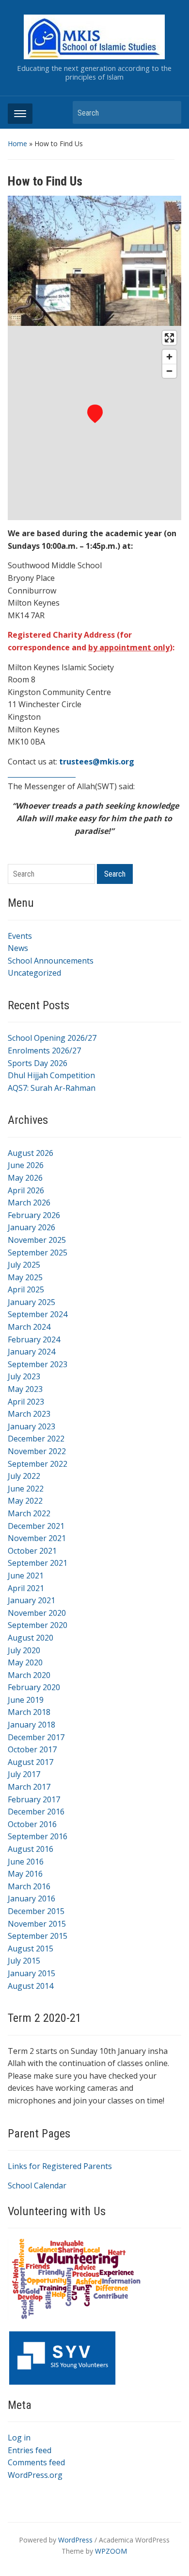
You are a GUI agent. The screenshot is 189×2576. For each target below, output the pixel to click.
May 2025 (25, 1277)
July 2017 (24, 1774)
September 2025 (38, 1253)
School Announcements (51, 961)
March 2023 (29, 1414)
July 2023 (24, 1376)
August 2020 (31, 1638)
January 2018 (31, 1725)
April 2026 (26, 1190)
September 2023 (38, 1364)
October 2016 (32, 1824)
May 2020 (25, 1662)
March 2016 (29, 1886)
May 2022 (25, 1501)
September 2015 (38, 1936)
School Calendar (37, 2186)
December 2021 (36, 1526)
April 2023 (26, 1402)
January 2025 (31, 1302)
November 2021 (37, 1538)
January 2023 (31, 1426)
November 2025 (37, 1240)
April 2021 (26, 1588)
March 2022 (29, 1513)
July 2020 (24, 1650)
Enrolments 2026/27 (44, 1051)
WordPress (75, 2540)
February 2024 (34, 1339)
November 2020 (37, 1613)
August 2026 (31, 1153)
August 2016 (31, 1849)
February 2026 (34, 1215)
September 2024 (38, 1314)
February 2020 (34, 1687)
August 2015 (31, 1949)
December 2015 (36, 1911)
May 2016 (25, 1874)
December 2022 (36, 1439)
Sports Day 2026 (38, 1063)
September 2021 (38, 1563)
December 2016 (36, 1812)
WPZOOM (111, 2551)
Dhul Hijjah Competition (51, 1075)
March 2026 (29, 1203)
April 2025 (26, 1289)
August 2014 (31, 1986)
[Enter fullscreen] (169, 338)
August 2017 (31, 1762)
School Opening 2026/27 (52, 1038)
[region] (95, 423)
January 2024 (31, 1352)
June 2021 (26, 1576)
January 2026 (31, 1227)
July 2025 (24, 1265)
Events (20, 936)
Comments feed (36, 2462)
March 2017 (29, 1787)
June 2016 (26, 1862)
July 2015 (24, 1961)
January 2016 (31, 1898)
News (18, 948)
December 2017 (36, 1737)
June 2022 (26, 1489)
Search (169, 112)
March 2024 (29, 1327)
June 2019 (26, 1700)
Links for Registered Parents (60, 2166)
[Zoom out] (169, 371)
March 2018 (29, 1712)
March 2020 (29, 1675)
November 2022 (37, 1451)
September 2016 (38, 1836)
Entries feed (30, 2450)
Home (17, 144)
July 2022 (24, 1476)
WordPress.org (35, 2475)
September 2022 (38, 1464)
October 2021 (32, 1551)
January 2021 (31, 1600)
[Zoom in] (169, 357)
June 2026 (26, 1165)
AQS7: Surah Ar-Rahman (52, 1088)
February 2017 (34, 1799)
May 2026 (25, 1178)
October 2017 (32, 1749)
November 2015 (37, 1924)
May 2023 (25, 1389)
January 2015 (31, 1973)
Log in (19, 2438)
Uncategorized (34, 973)
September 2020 (38, 1625)
